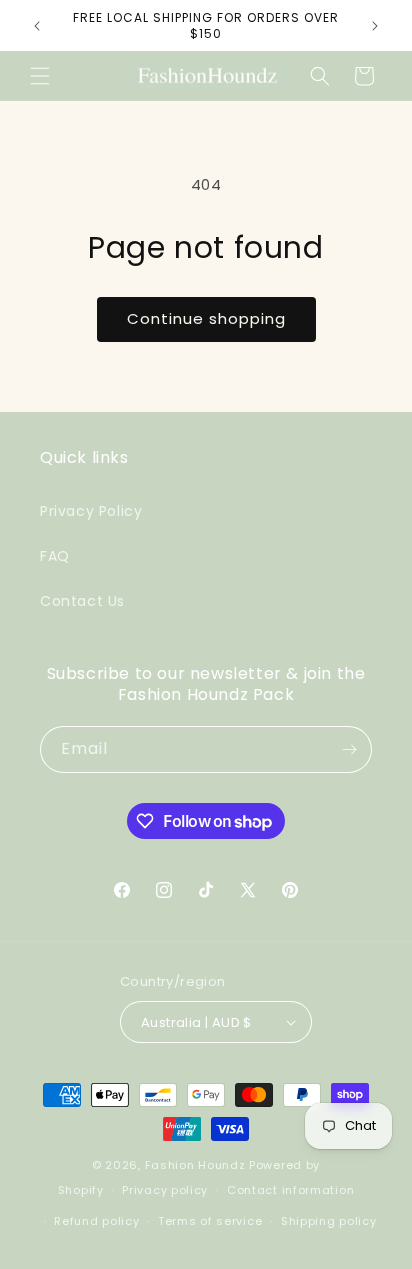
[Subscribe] (349, 749)
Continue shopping (206, 318)
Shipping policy (329, 1221)
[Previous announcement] (37, 26)
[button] (40, 76)
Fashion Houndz (195, 1165)
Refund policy (96, 1221)
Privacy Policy (91, 511)
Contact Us (82, 601)
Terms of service (210, 1221)
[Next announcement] (375, 26)
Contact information (290, 1190)
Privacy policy (165, 1190)
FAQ (55, 556)
